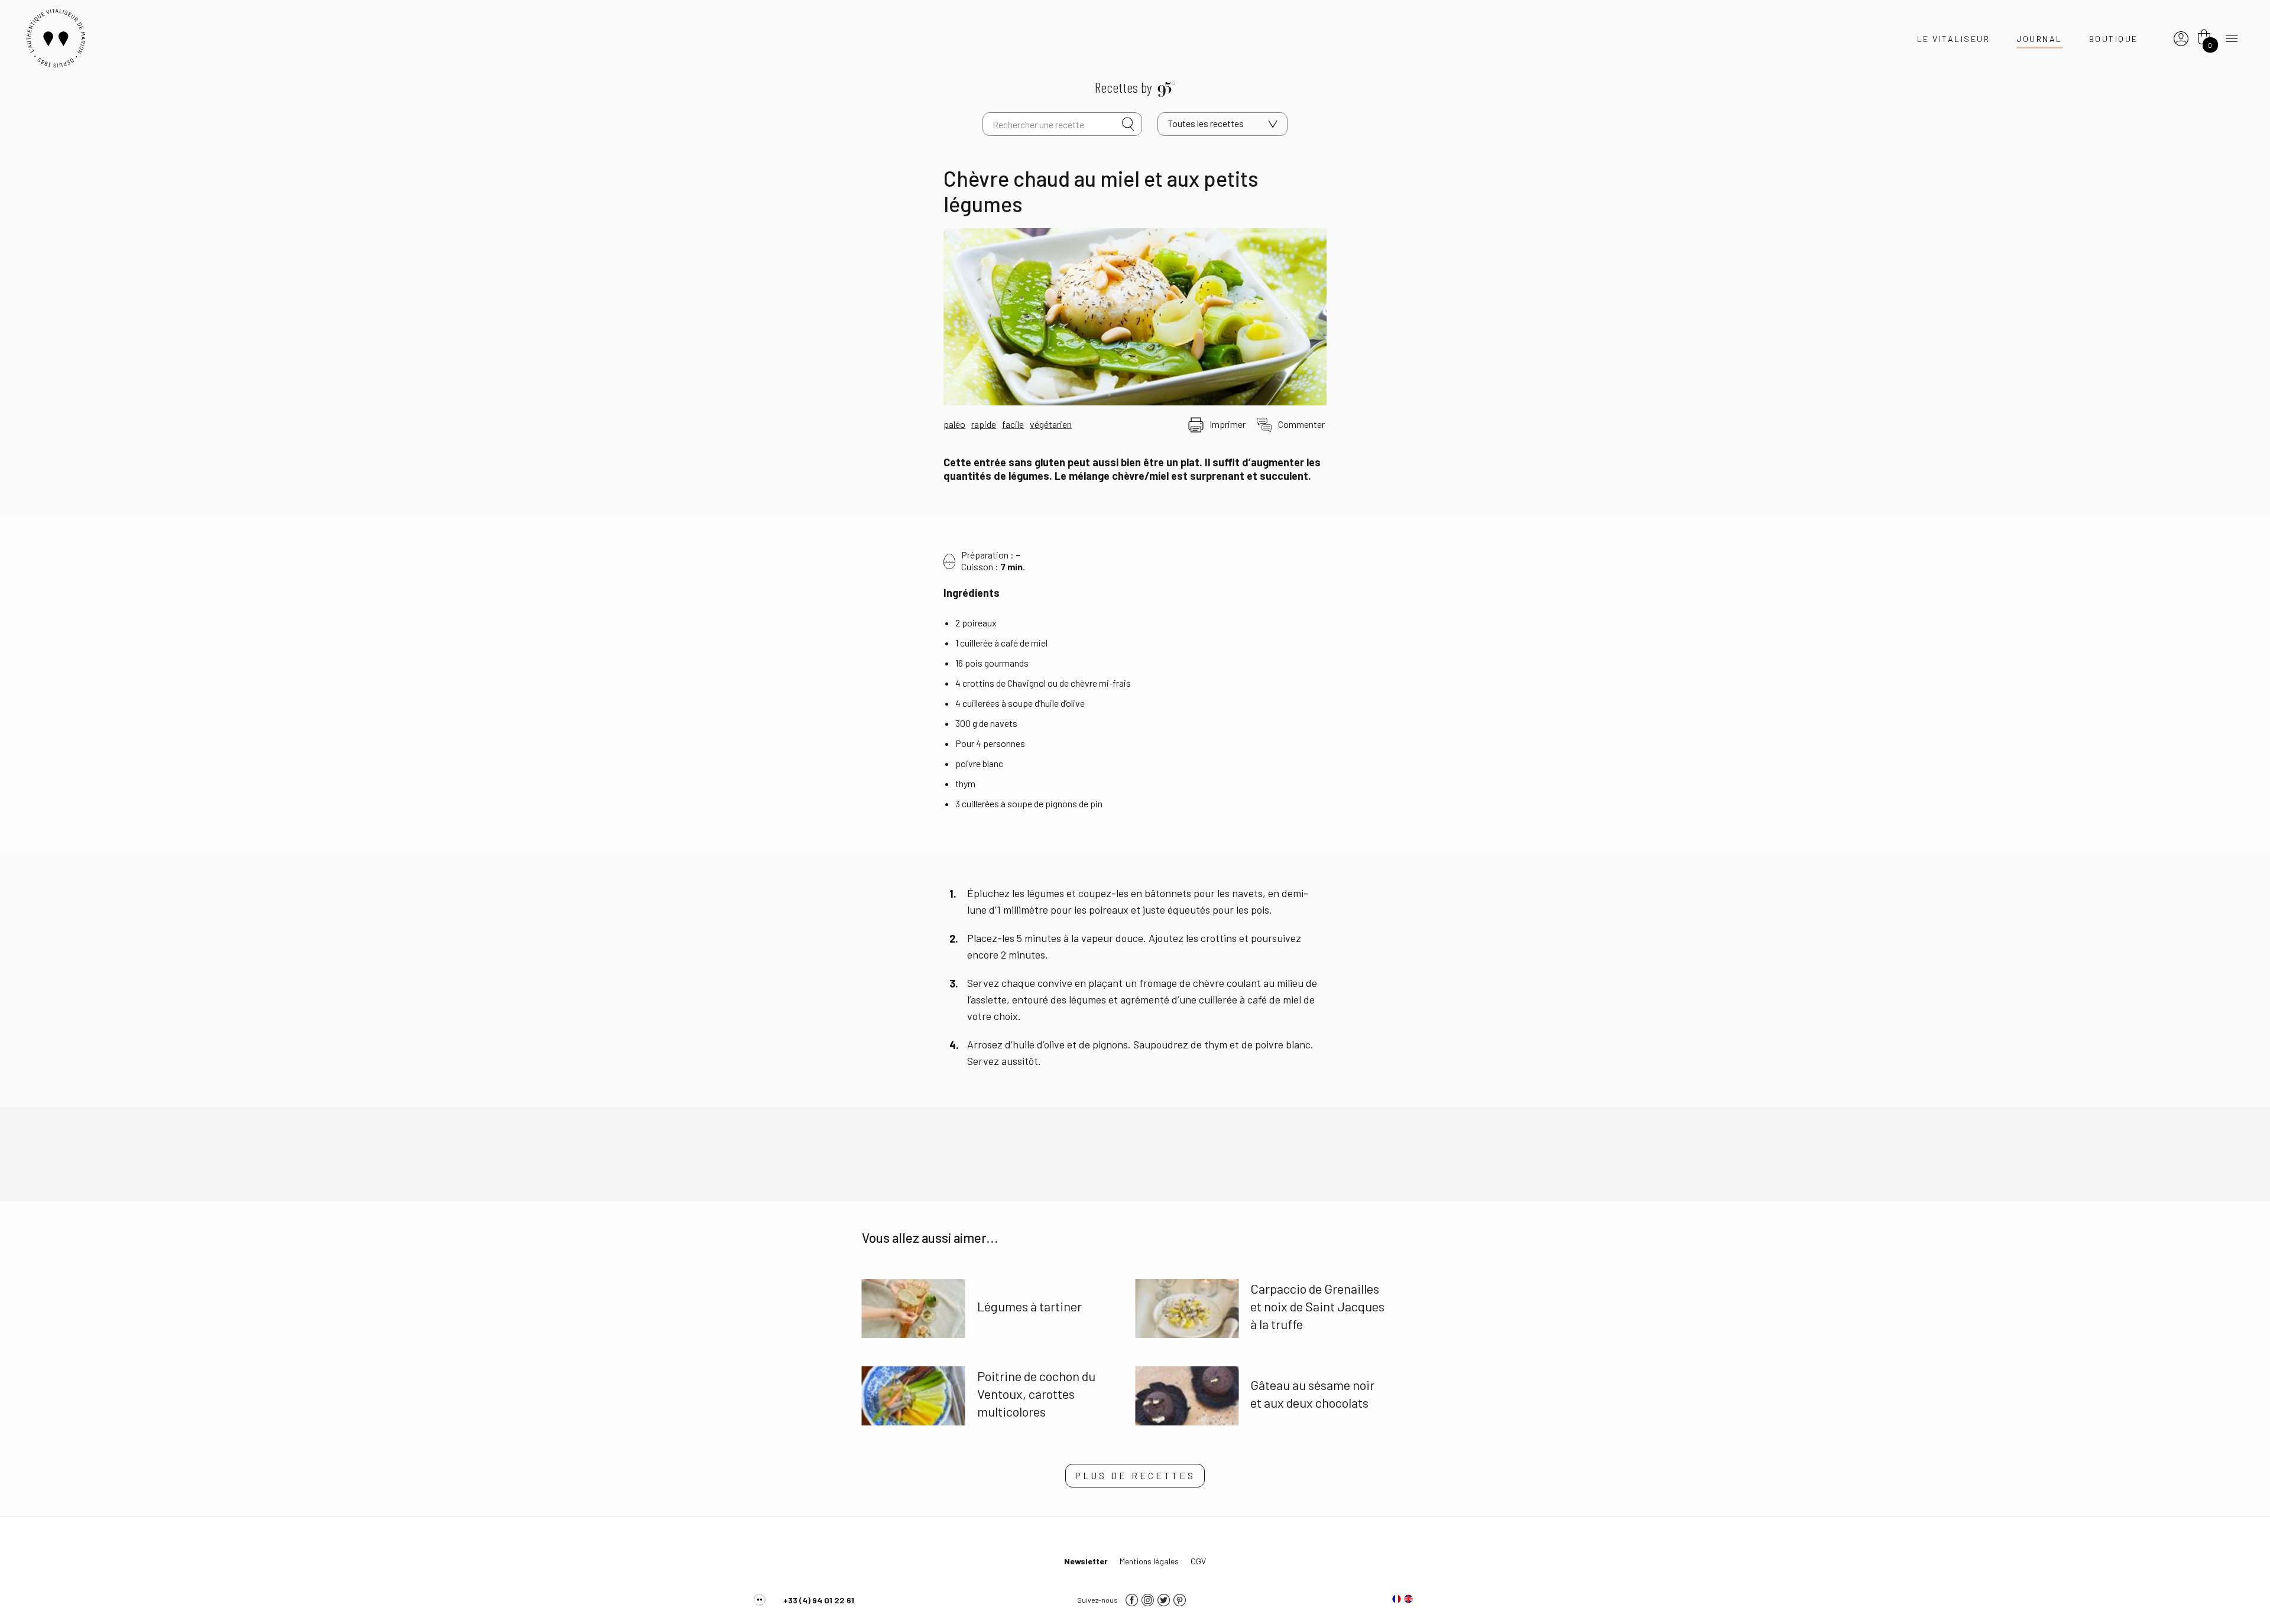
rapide (984, 424)
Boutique (2114, 39)
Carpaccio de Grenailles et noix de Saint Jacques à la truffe (1317, 1306)
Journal (2039, 39)
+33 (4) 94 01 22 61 (819, 1600)
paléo (954, 424)
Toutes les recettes (1206, 123)
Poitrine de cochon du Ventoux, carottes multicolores (1036, 1394)
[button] (1135, 1476)
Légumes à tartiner (1029, 1306)
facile (1013, 424)
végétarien (1051, 424)
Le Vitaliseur (1954, 39)
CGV (1198, 1561)
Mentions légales (1149, 1561)
